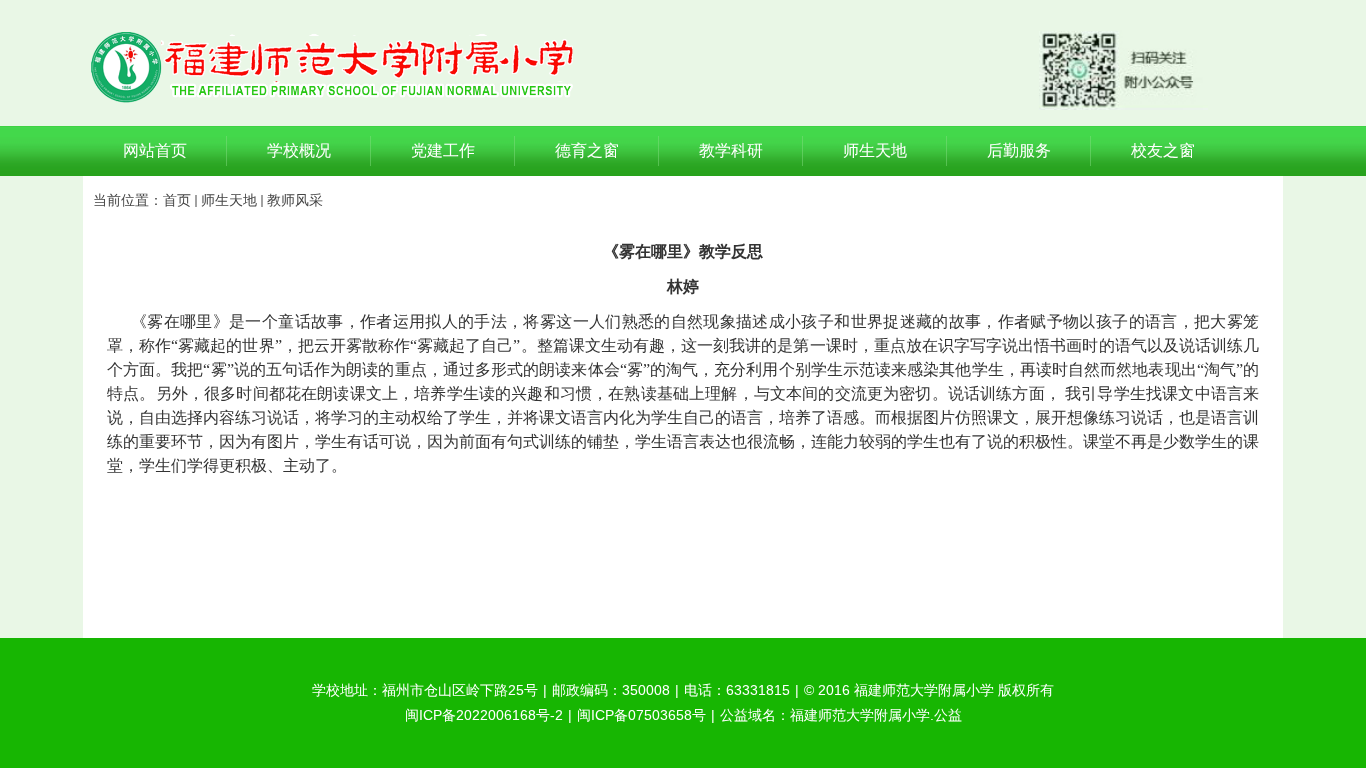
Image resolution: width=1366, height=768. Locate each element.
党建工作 (443, 150)
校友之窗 (1163, 150)
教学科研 (731, 150)
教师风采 (295, 200)
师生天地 (875, 150)
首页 (177, 200)
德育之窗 (587, 150)
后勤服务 (1019, 150)
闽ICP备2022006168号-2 (484, 715)
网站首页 (155, 150)
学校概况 (299, 150)
